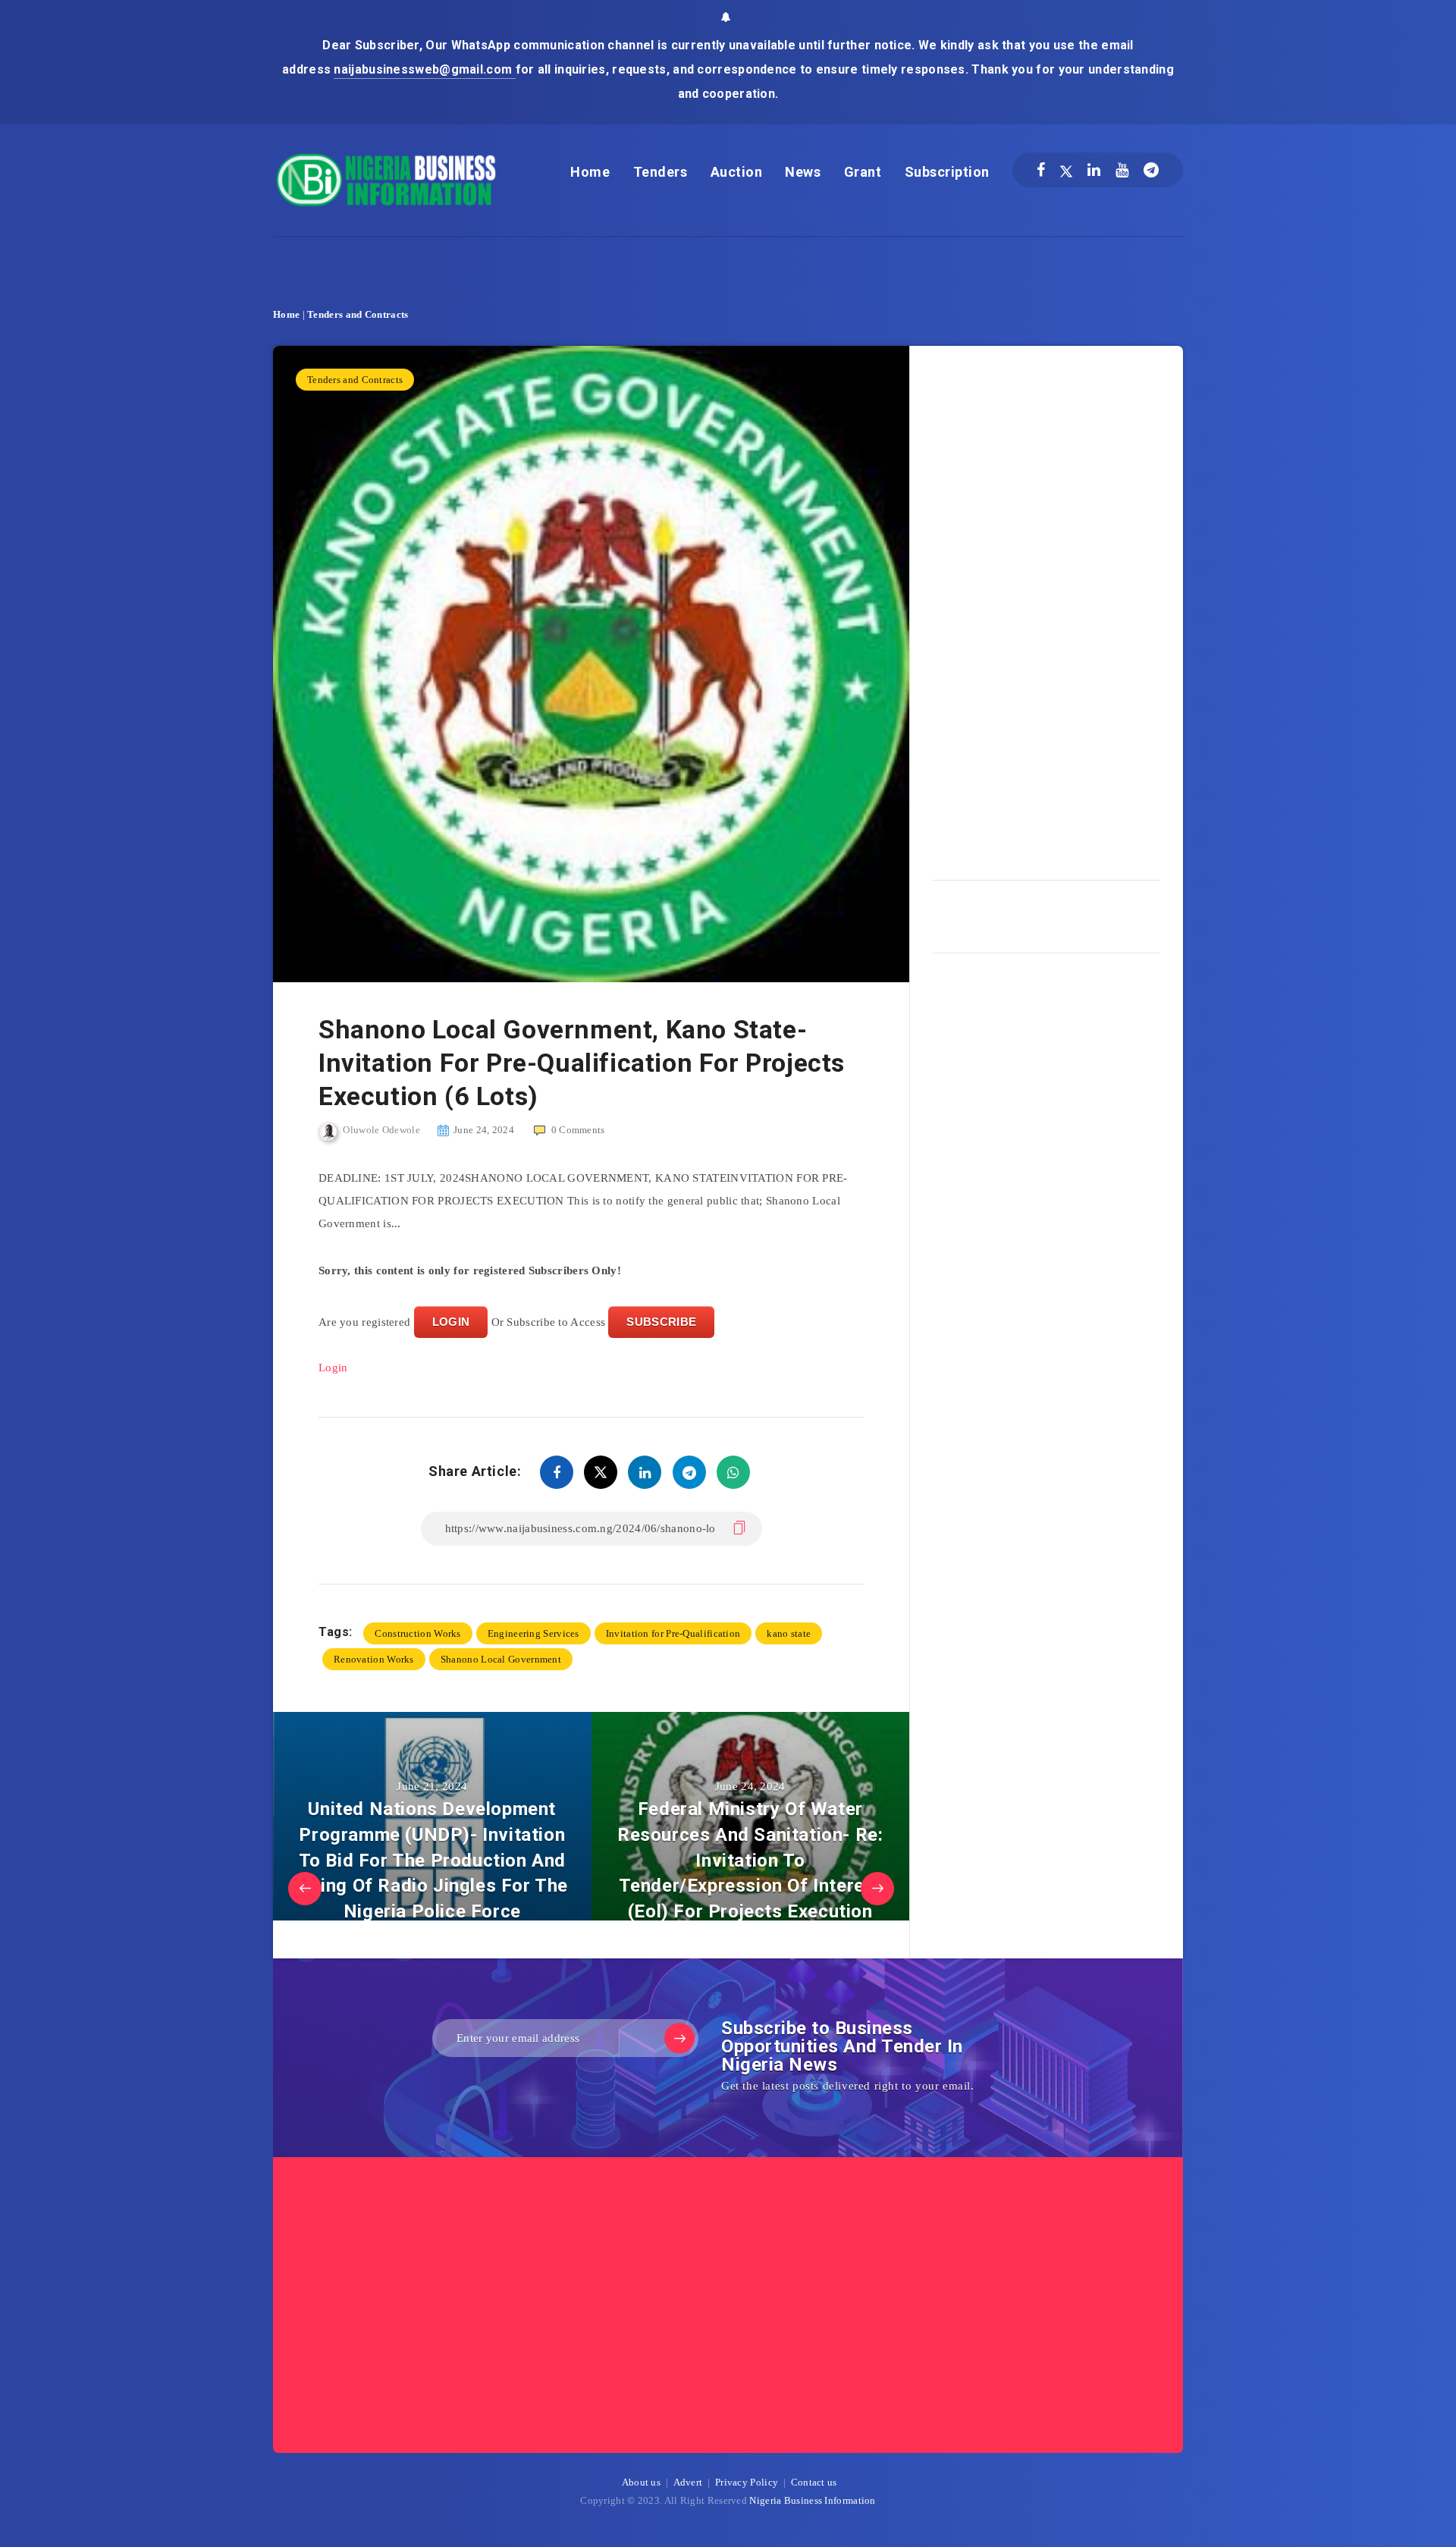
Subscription (947, 172)
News (803, 172)
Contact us (814, 2482)
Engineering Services (533, 1633)
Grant (863, 172)
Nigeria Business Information (812, 2500)
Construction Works (417, 1633)
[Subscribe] (679, 2038)
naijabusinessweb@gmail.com (424, 69)
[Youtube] (1122, 170)
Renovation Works (374, 1659)
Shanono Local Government (501, 1659)
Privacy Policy (747, 2482)
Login (333, 1368)
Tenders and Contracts (358, 314)
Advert (688, 2482)
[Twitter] (1066, 170)
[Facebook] (1041, 170)
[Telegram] (1151, 170)
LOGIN (451, 1322)
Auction (737, 172)
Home (590, 172)
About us (641, 2482)
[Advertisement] (1046, 608)
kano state (789, 1633)
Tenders (661, 172)
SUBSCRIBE (661, 1322)
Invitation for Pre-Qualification (673, 1633)
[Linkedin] (1094, 170)
